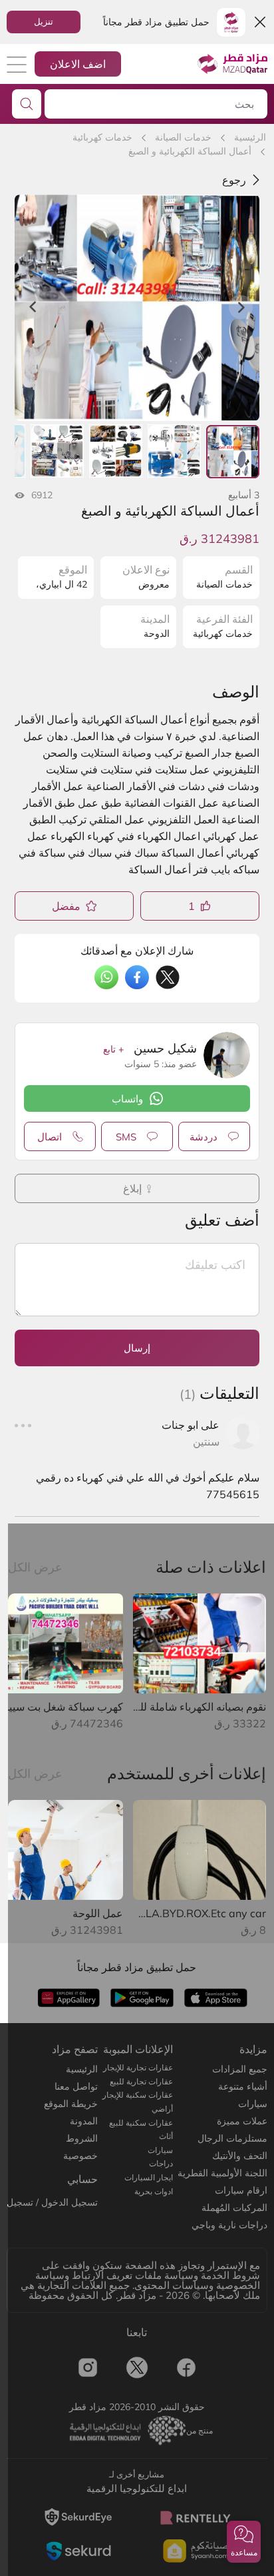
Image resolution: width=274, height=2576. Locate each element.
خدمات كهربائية (102, 137)
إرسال (137, 1348)
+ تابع (113, 1049)
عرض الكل (35, 1567)
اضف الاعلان (78, 64)
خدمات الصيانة (183, 137)
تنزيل (44, 21)
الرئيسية (250, 137)
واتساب (127, 1099)
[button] (244, 2542)
